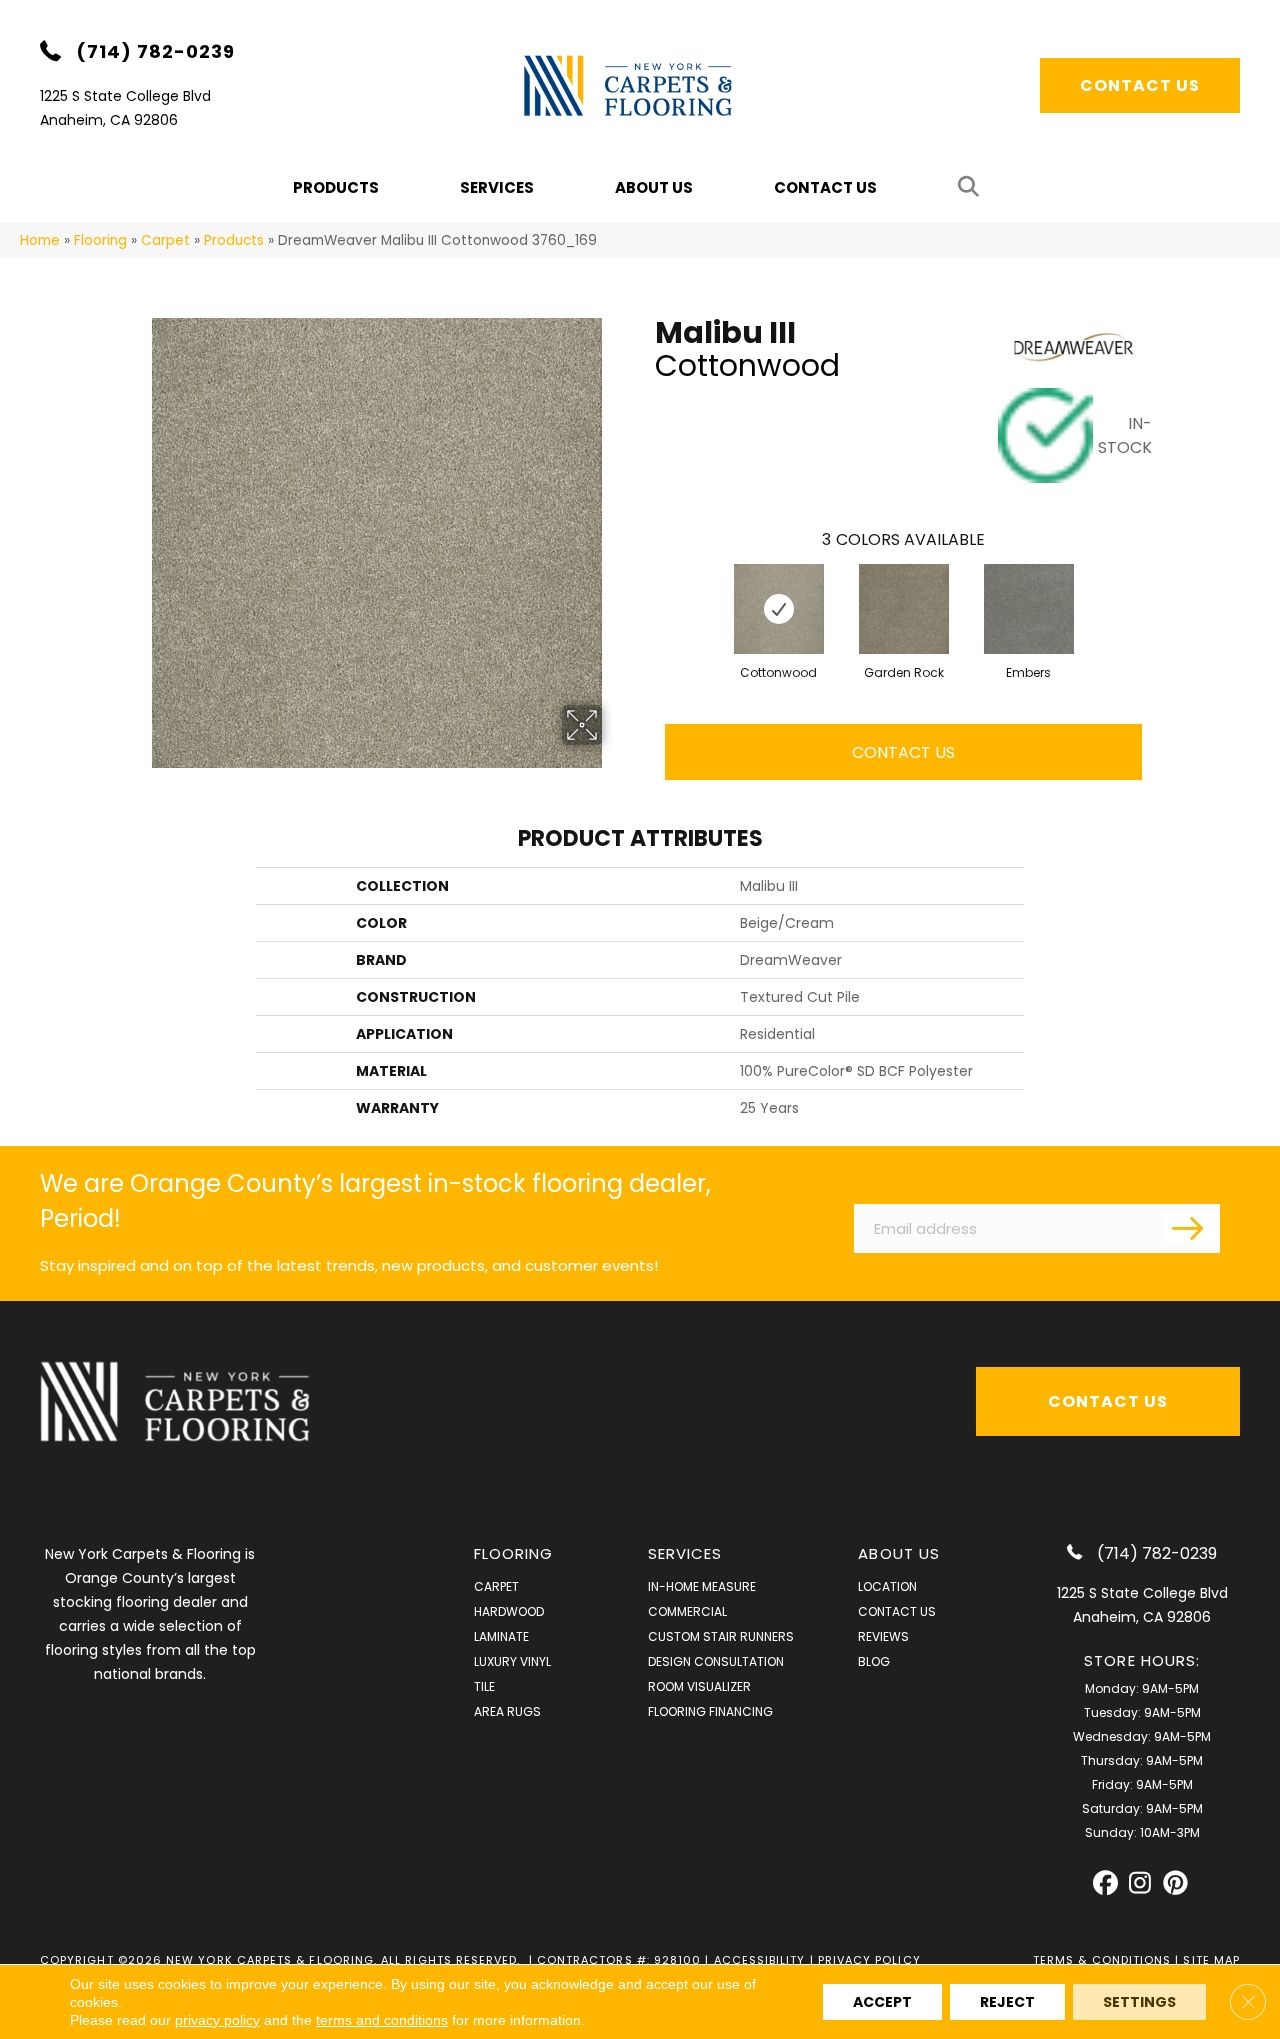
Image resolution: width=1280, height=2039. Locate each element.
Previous (645, 589)
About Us (654, 187)
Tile (484, 1686)
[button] (972, 187)
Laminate (501, 1636)
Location (887, 1586)
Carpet (165, 240)
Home (40, 240)
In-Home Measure (702, 1586)
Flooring (100, 240)
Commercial (687, 1611)
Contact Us (825, 187)
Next (1162, 589)
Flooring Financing (710, 1711)
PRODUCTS (336, 187)
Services (497, 187)
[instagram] (1140, 1883)
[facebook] (1105, 1883)
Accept (882, 2002)
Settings (1139, 2002)
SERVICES (685, 1553)
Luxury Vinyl (512, 1661)
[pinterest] (1175, 1883)
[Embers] (1029, 609)
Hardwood (509, 1611)
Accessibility (760, 1960)
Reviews (883, 1636)
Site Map (1211, 1960)
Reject (1007, 2002)
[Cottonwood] (779, 609)
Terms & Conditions (1102, 1960)
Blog (874, 1661)
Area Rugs (507, 1711)
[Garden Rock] (904, 609)
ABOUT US (899, 1553)
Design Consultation (716, 1661)
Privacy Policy (869, 1960)
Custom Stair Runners (721, 1636)
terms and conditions (382, 2020)
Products (234, 240)
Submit (1190, 1227)
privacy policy (217, 2020)
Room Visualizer (699, 1686)
